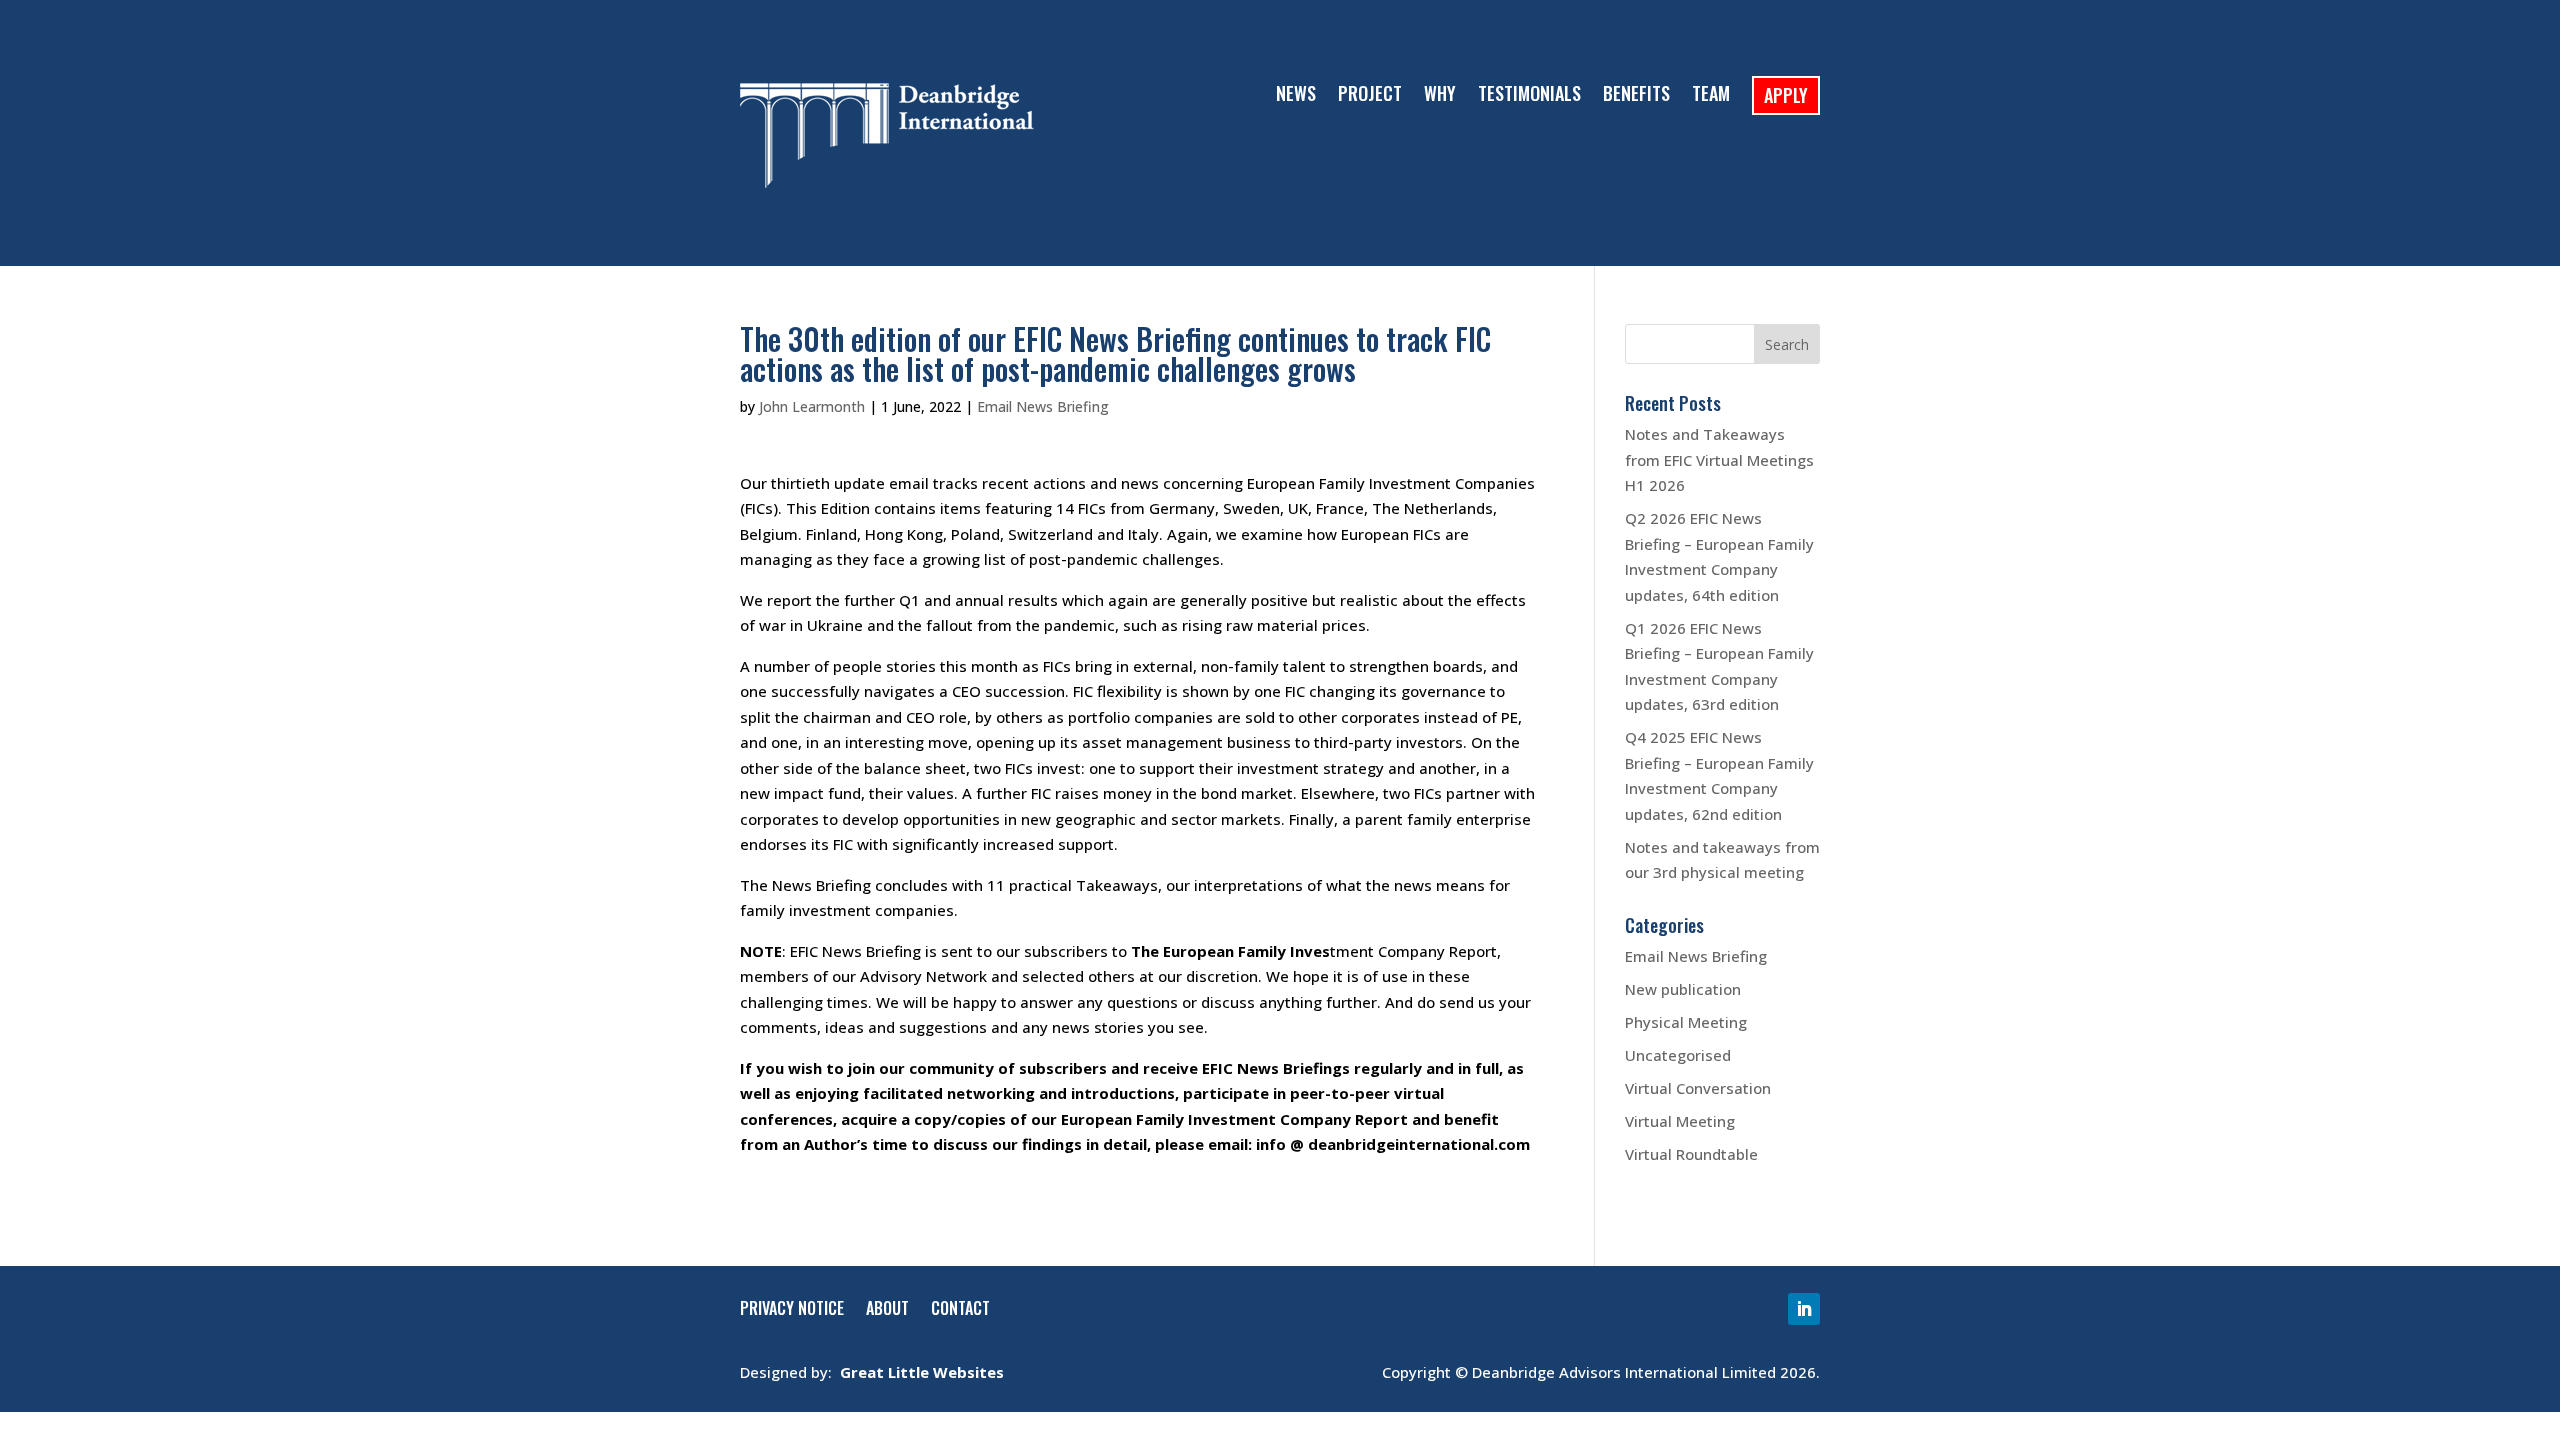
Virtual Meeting (1680, 1121)
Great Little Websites (922, 1372)
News (1296, 96)
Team (1711, 96)
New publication (1683, 989)
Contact (960, 1310)
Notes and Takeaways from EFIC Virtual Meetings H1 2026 (1719, 459)
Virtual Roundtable (1691, 1154)
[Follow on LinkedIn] (1804, 1309)
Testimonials (1529, 96)
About (887, 1310)
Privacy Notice (792, 1310)
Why (1440, 96)
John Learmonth (812, 406)
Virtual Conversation (1698, 1088)
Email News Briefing (1043, 406)
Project (1370, 96)
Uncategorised (1678, 1055)
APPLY (1786, 95)
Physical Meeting (1686, 1022)
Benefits (1636, 96)
